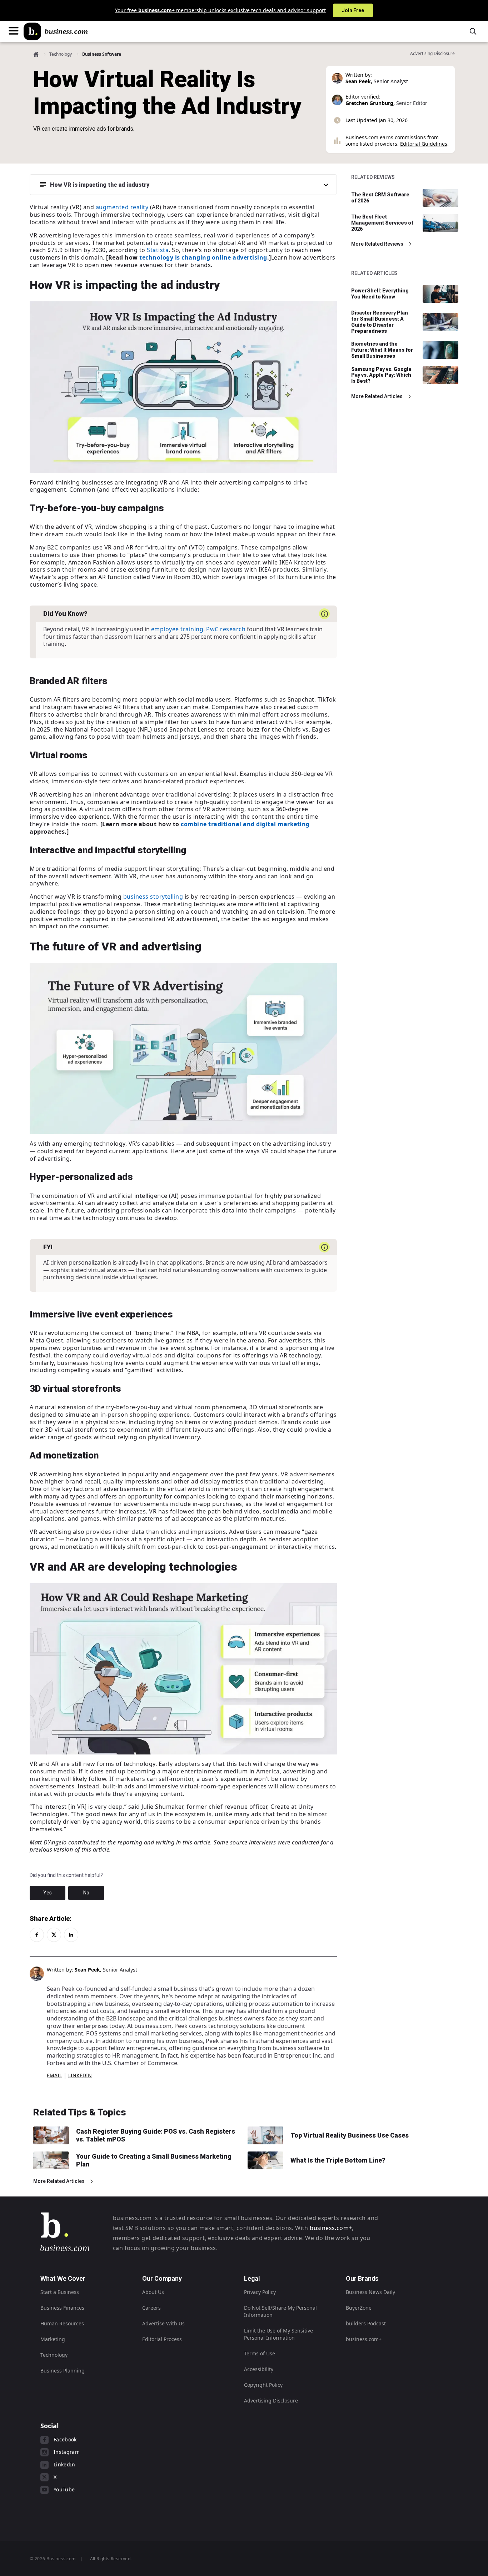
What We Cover (63, 2278)
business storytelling (153, 897)
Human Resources (62, 2323)
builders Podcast (366, 2323)
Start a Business (60, 2292)
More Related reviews (377, 244)
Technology (61, 54)
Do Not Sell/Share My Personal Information (280, 2311)
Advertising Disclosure (271, 2401)
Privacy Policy (260, 2292)
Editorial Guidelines (424, 144)
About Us (153, 2292)
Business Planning (63, 2371)
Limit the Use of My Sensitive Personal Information (278, 2334)
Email (54, 2075)
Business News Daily (370, 2292)
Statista (158, 250)
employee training (177, 629)
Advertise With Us (163, 2323)
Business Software (102, 54)
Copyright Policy (263, 2385)
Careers (151, 2308)
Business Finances (62, 2308)
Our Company (162, 2278)
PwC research (226, 629)
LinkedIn (80, 2075)
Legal (252, 2278)
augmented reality (122, 207)
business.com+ (331, 2228)
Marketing (53, 2339)
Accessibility (259, 2369)
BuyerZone (359, 2308)
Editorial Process (162, 2339)
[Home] (56, 31)
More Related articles (377, 396)
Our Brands (362, 2278)
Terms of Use (260, 2353)
